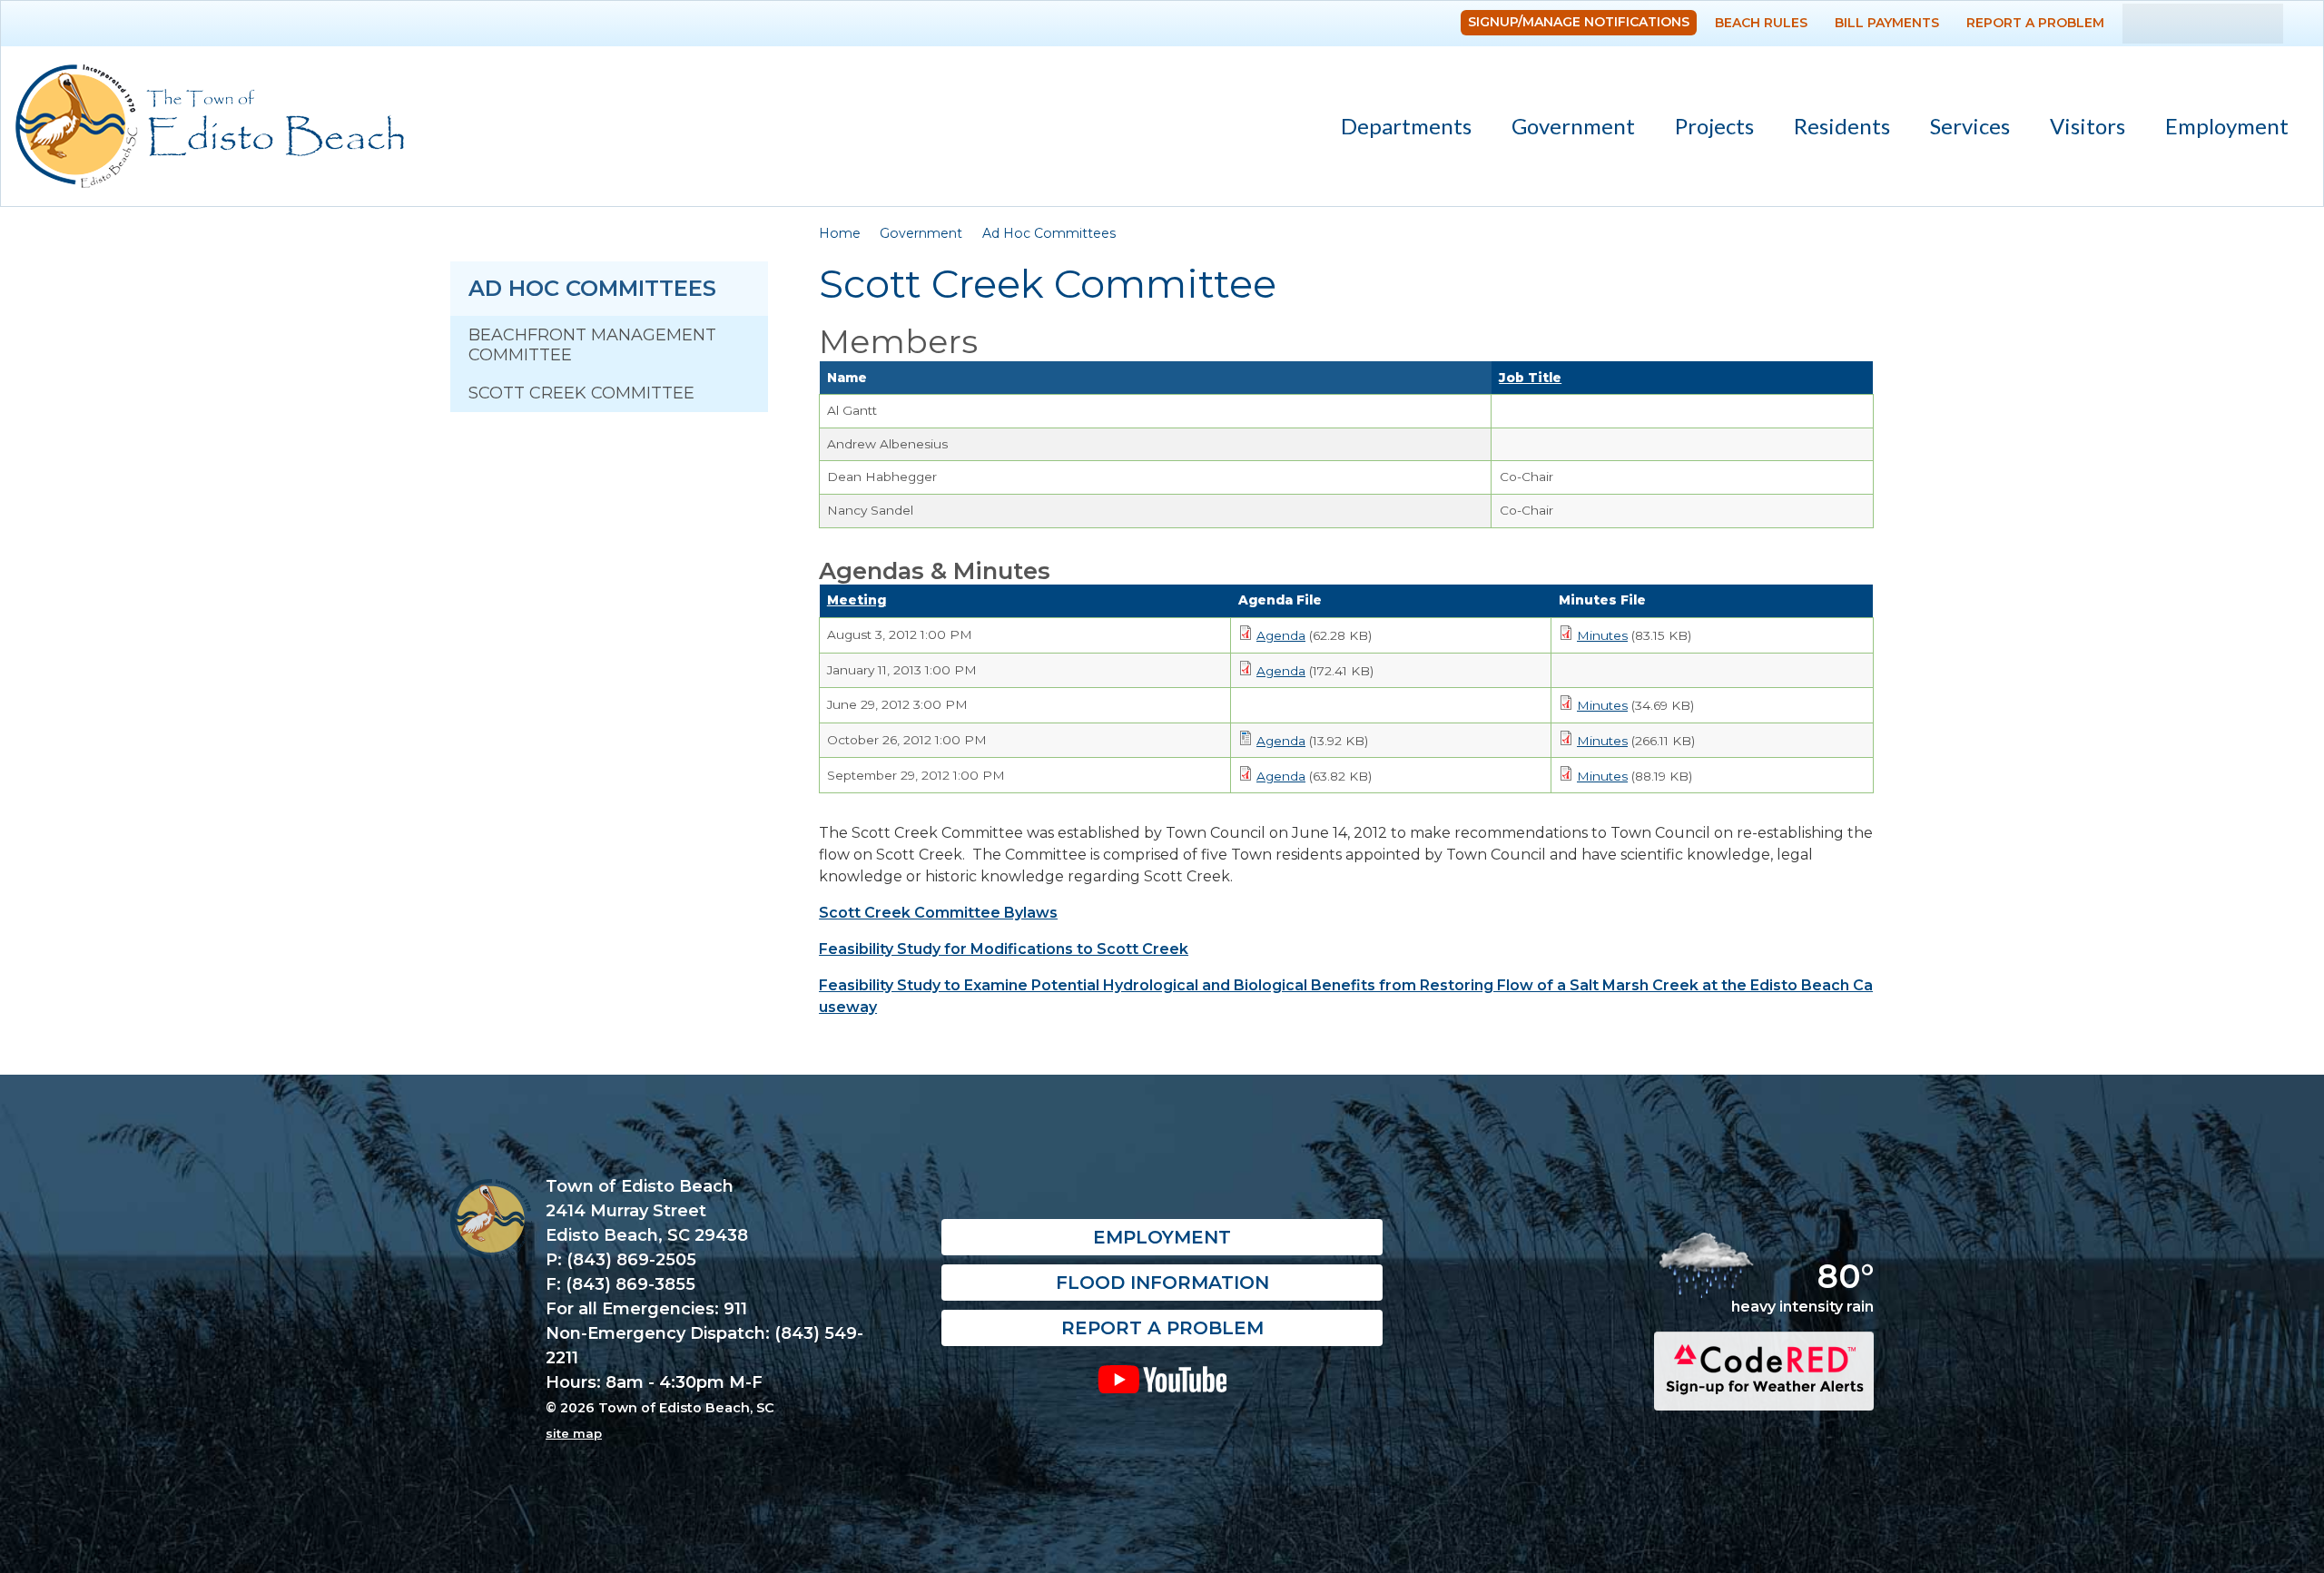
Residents (1832, 129)
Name (847, 378)
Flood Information (1162, 1283)
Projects (1714, 126)
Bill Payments (1887, 23)
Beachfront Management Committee (592, 345)
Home (840, 233)
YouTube (1162, 1379)
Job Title (1530, 378)
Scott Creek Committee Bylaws (938, 913)
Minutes (1602, 635)
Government (1563, 129)
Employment (2227, 126)
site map (574, 1433)
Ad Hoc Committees (592, 288)
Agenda (1281, 635)
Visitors (2078, 129)
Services (1960, 129)
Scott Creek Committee (581, 393)
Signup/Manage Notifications (1579, 22)
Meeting (857, 600)
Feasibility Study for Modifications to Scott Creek (1004, 949)
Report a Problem (2035, 23)
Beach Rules (1761, 23)
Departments (1396, 129)
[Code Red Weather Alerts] (1764, 1394)
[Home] (210, 126)
